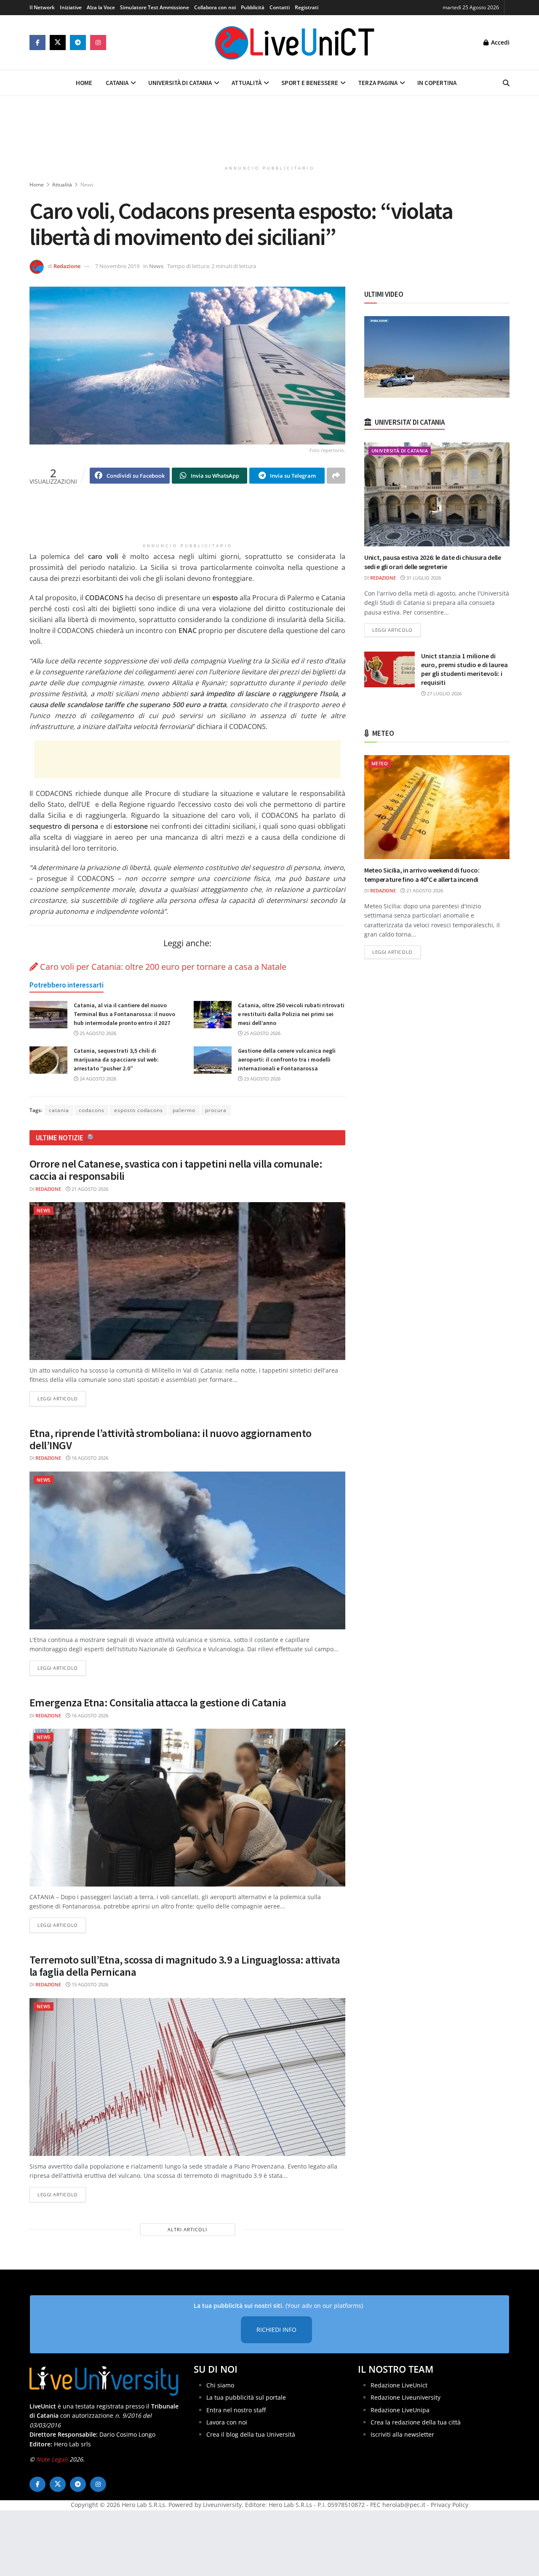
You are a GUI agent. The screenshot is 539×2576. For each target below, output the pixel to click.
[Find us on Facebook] (37, 43)
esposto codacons (139, 1110)
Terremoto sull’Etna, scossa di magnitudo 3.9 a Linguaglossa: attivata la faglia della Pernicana (185, 1966)
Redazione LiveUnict (399, 2385)
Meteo (380, 763)
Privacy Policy (450, 2505)
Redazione (67, 266)
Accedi (499, 42)
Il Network (42, 7)
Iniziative (71, 7)
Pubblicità (253, 7)
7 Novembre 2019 (117, 266)
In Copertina (437, 83)
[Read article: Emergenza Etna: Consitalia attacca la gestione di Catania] (187, 1808)
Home (84, 83)
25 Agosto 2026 (97, 1033)
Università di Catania (180, 83)
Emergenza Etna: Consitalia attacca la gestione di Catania (158, 1702)
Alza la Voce (101, 7)
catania (59, 1110)
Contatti (280, 7)
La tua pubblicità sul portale (246, 2397)
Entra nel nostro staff (236, 2410)
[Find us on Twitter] (58, 43)
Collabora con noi (215, 7)
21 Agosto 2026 (89, 1189)
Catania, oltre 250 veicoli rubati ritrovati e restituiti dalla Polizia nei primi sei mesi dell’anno (291, 1014)
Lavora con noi (227, 2422)
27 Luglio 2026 (444, 693)
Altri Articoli (187, 2229)
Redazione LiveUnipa (400, 2410)
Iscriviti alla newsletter (402, 2434)
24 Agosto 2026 (97, 1079)
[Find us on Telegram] (78, 43)
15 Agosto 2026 (89, 1984)
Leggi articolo (62, 1398)
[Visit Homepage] (295, 43)
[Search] (506, 83)
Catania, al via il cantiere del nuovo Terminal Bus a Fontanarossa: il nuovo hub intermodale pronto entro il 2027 (124, 1014)
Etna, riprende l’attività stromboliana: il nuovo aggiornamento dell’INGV (171, 1439)
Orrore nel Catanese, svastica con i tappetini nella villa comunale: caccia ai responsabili (176, 1170)
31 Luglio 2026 (423, 578)
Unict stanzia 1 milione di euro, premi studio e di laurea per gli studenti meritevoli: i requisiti (464, 669)
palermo (184, 1110)
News (87, 185)
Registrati (307, 7)
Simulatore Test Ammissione (155, 7)
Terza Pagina (378, 83)
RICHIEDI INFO (276, 2330)
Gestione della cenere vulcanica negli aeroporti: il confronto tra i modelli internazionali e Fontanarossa (287, 1059)
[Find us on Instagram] (98, 43)
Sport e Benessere (310, 83)
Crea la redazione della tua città (416, 2422)
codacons (92, 1110)
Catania (117, 83)
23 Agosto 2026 (261, 1079)
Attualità (247, 83)
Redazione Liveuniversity (406, 2397)
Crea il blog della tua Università (251, 2434)
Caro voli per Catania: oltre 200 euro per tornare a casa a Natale (162, 967)
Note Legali (52, 2459)
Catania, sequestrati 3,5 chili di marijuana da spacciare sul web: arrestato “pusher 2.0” (116, 1059)
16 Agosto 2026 (89, 1458)
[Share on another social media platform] (336, 476)
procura (216, 1110)
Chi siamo (220, 2385)
